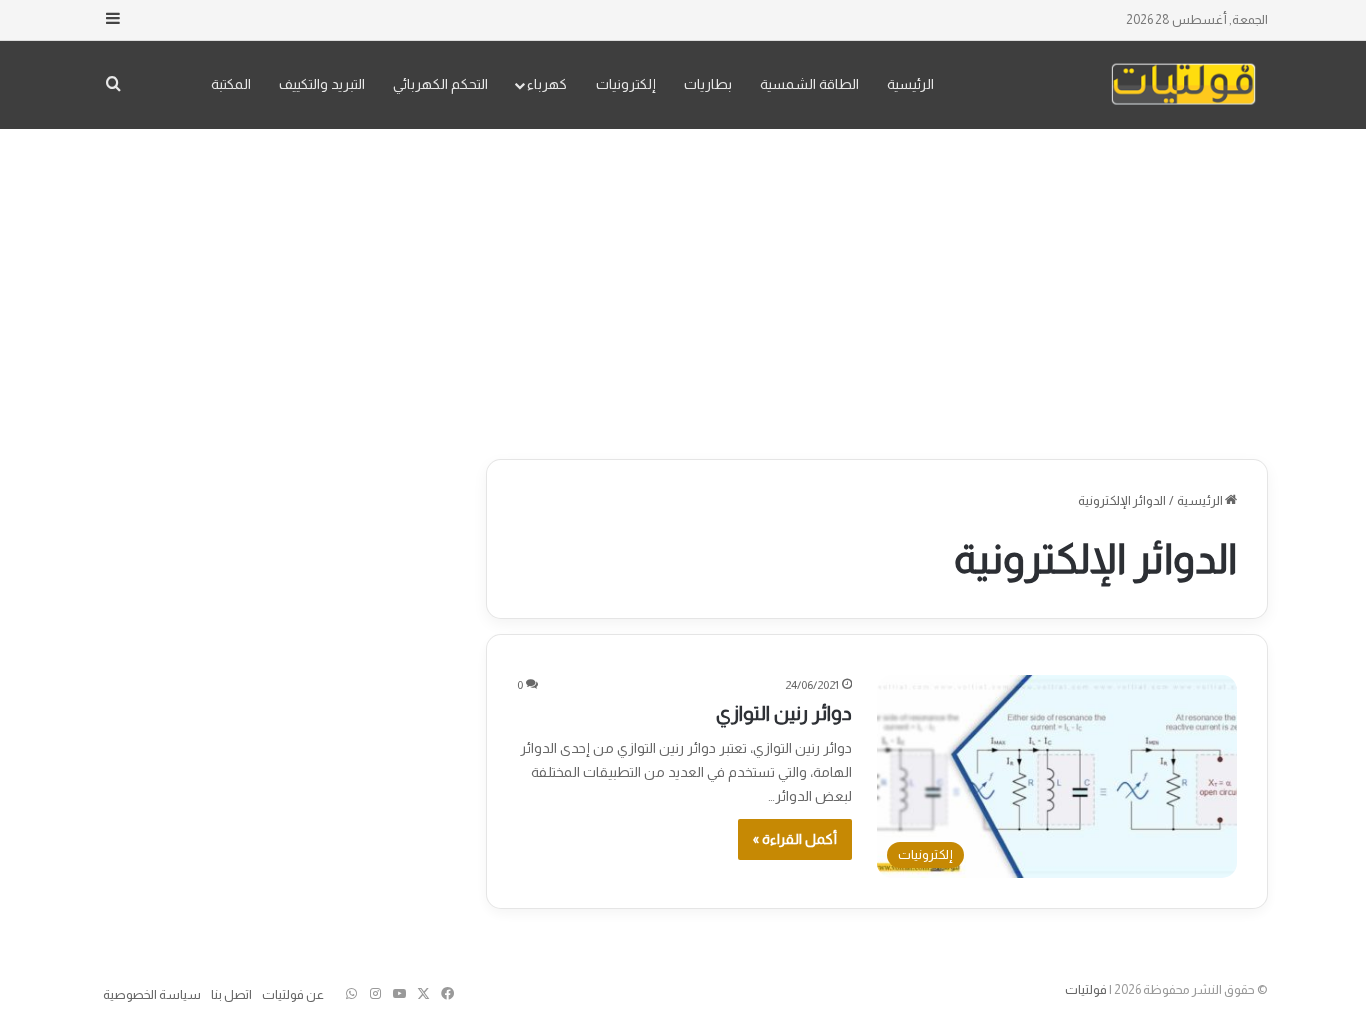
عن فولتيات (293, 994)
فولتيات (1086, 989)
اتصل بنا (231, 994)
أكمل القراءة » (795, 839)
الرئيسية (910, 84)
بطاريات (708, 84)
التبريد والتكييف (322, 84)
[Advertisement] (683, 289)
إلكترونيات (626, 84)
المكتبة (231, 84)
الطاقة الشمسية (809, 84)
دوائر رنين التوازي (784, 713)
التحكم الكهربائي (440, 84)
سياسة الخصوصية (152, 994)
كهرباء (547, 84)
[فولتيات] (1183, 84)
